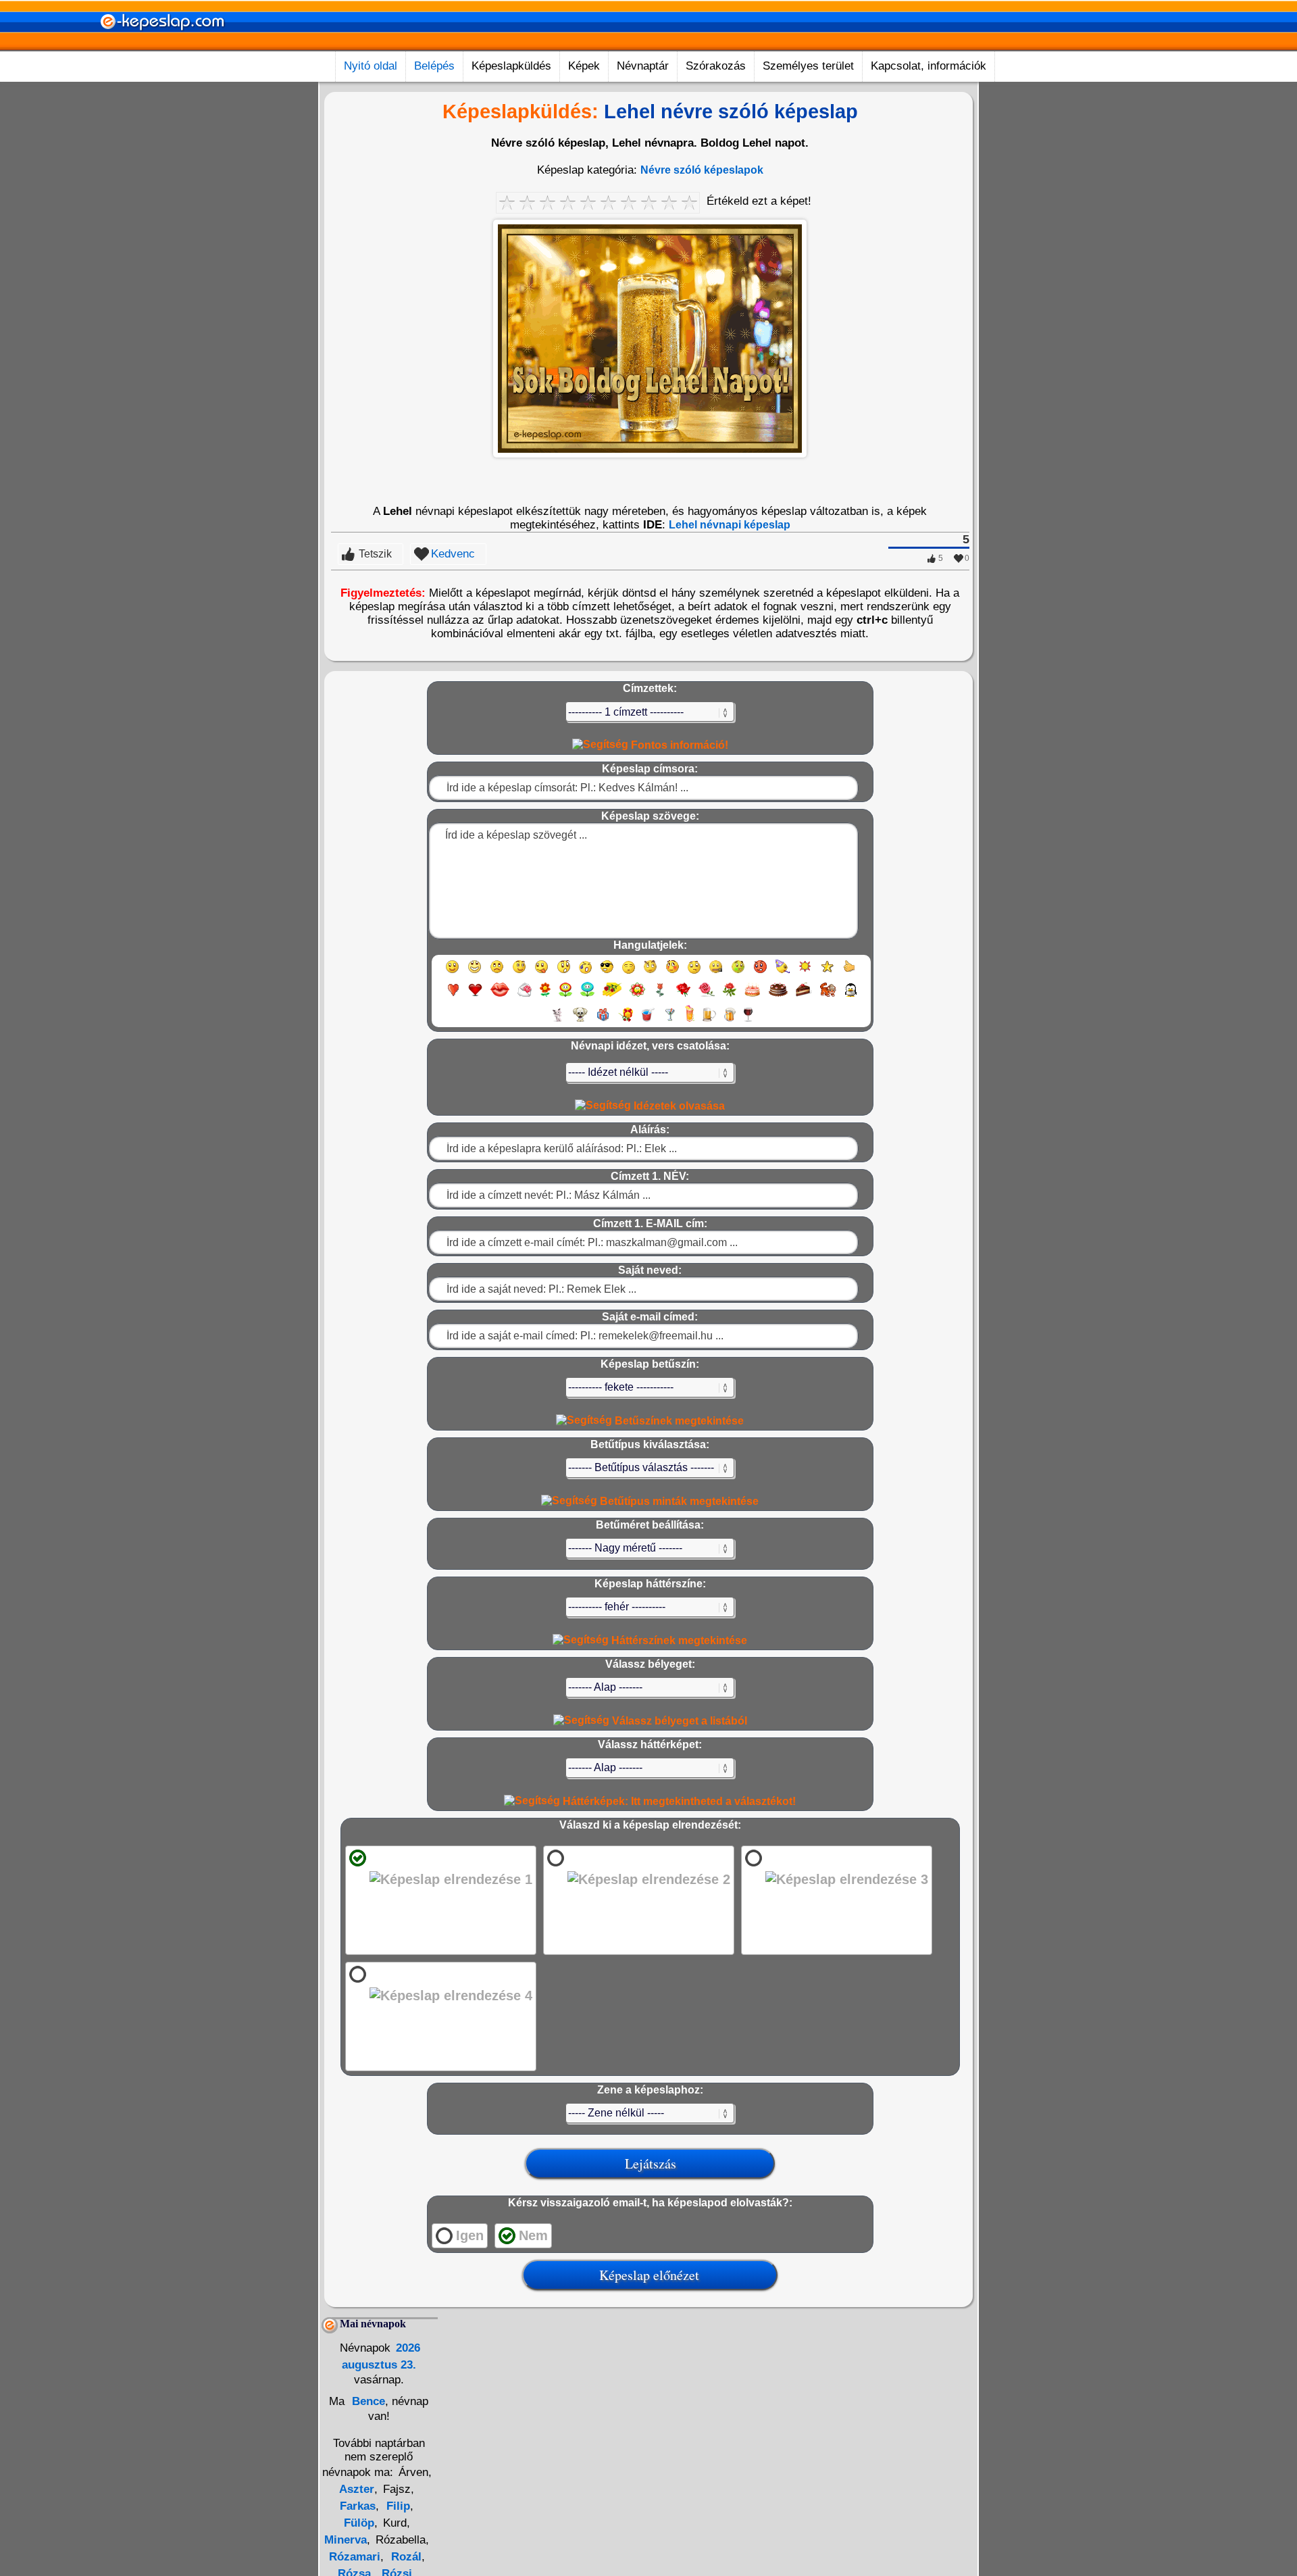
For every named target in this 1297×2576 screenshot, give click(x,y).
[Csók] (500, 996)
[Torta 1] (753, 996)
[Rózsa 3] (730, 996)
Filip (397, 2506)
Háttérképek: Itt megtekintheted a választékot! (678, 1801)
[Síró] (585, 973)
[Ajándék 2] (626, 1021)
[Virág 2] (565, 996)
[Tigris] (828, 996)
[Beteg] (738, 973)
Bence (367, 2401)
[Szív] (453, 996)
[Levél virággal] (525, 996)
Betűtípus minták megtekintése (678, 1501)
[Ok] (849, 973)
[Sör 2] (730, 1021)
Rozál (405, 2557)
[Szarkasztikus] (650, 973)
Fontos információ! (678, 745)
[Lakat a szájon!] (716, 973)
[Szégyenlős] (672, 973)
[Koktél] (670, 1021)
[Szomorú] (497, 973)
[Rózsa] (683, 996)
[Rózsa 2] (707, 996)
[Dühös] (760, 973)
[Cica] (557, 1021)
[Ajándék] (603, 1021)
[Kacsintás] (519, 973)
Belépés (434, 66)
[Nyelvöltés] (541, 973)
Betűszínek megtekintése (678, 1421)
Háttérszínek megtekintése (678, 1640)
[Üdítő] (648, 1021)
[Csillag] (827, 973)
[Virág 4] (612, 996)
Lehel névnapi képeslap (730, 525)
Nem (533, 2235)
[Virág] (545, 996)
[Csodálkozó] (564, 973)
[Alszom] (629, 973)
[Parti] (783, 973)
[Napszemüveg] (607, 973)
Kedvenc (453, 554)
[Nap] (805, 973)
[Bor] (748, 1021)
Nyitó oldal (371, 66)
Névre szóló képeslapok (702, 170)
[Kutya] (580, 1021)
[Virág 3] (587, 996)
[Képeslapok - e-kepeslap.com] (162, 46)
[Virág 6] (661, 996)
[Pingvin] (850, 996)
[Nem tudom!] (694, 973)
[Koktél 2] (690, 1021)
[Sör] (709, 1021)
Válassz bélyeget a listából (678, 1721)
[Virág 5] (637, 996)
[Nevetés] (475, 973)
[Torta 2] (778, 996)
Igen (470, 2235)
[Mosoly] (452, 973)
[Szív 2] (475, 996)
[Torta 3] (804, 996)
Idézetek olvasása (678, 1106)
